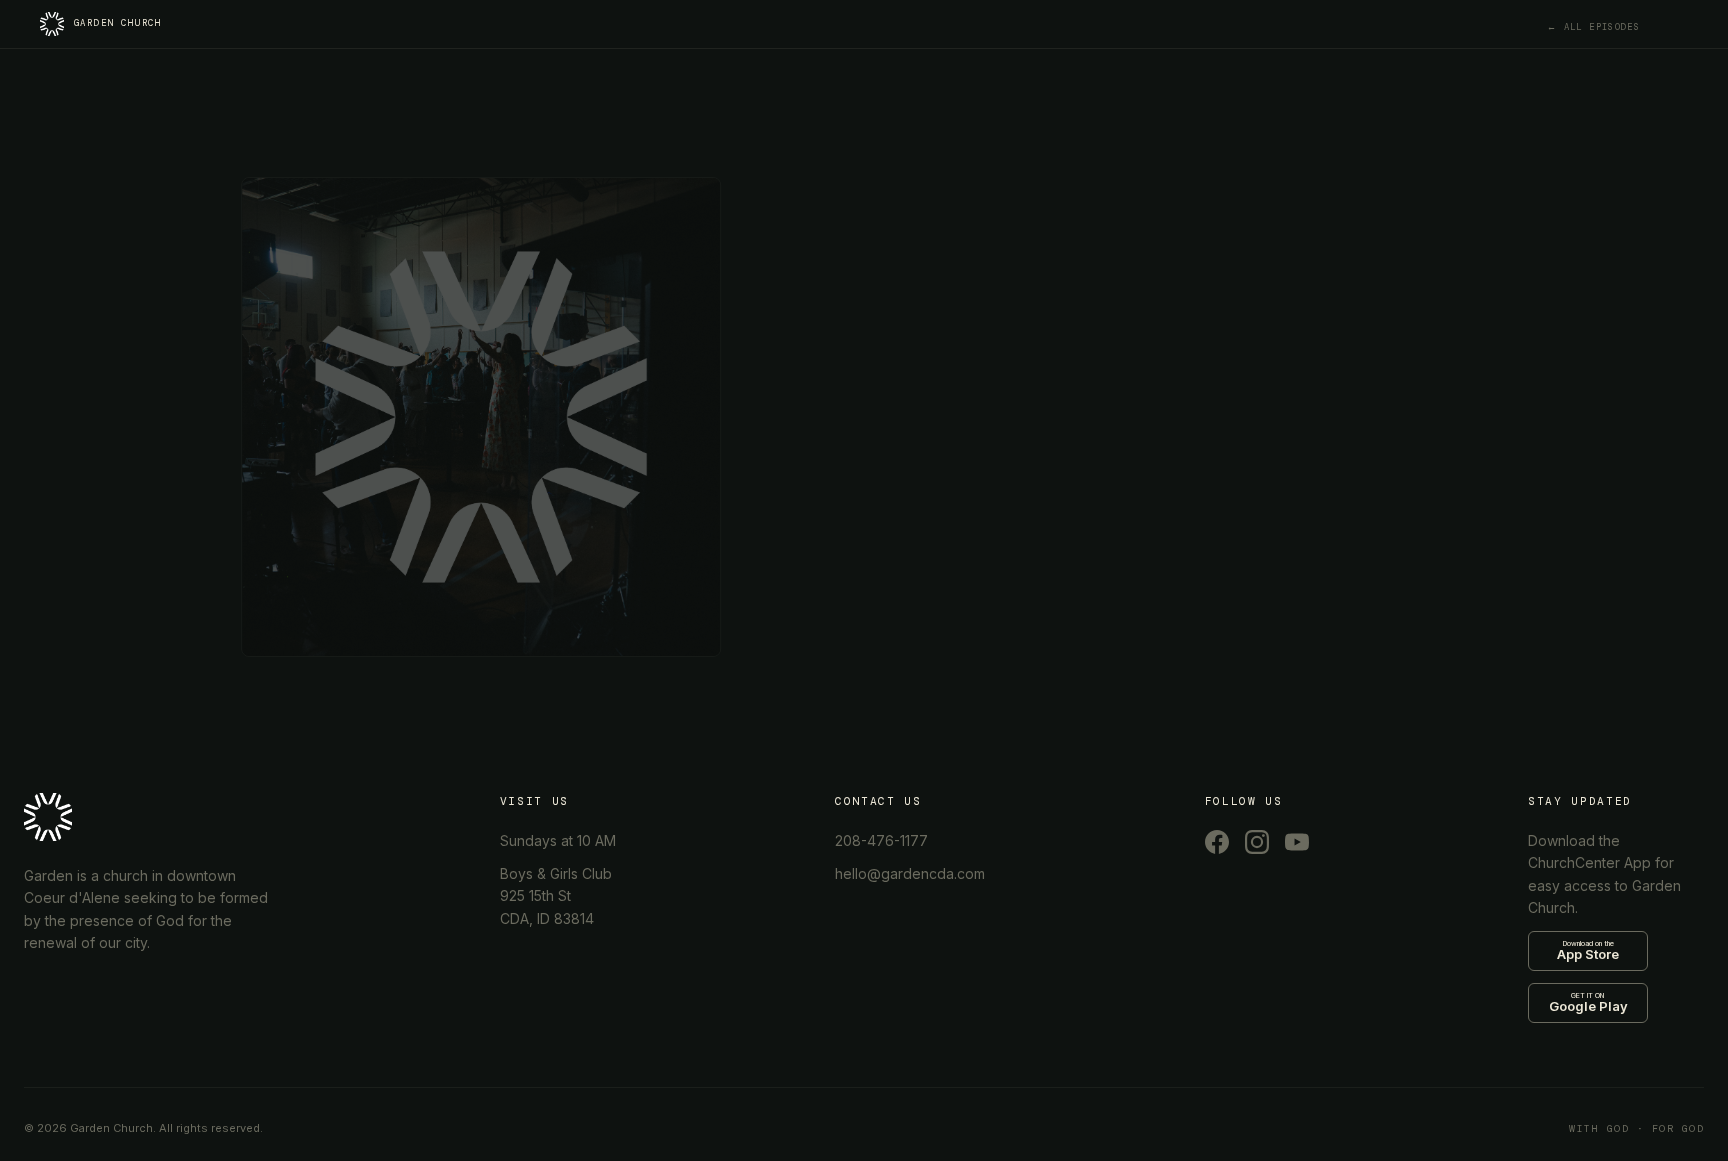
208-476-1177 (881, 840)
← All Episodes (1593, 27)
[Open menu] (1690, 29)
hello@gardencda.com (910, 873)
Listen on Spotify (956, 378)
